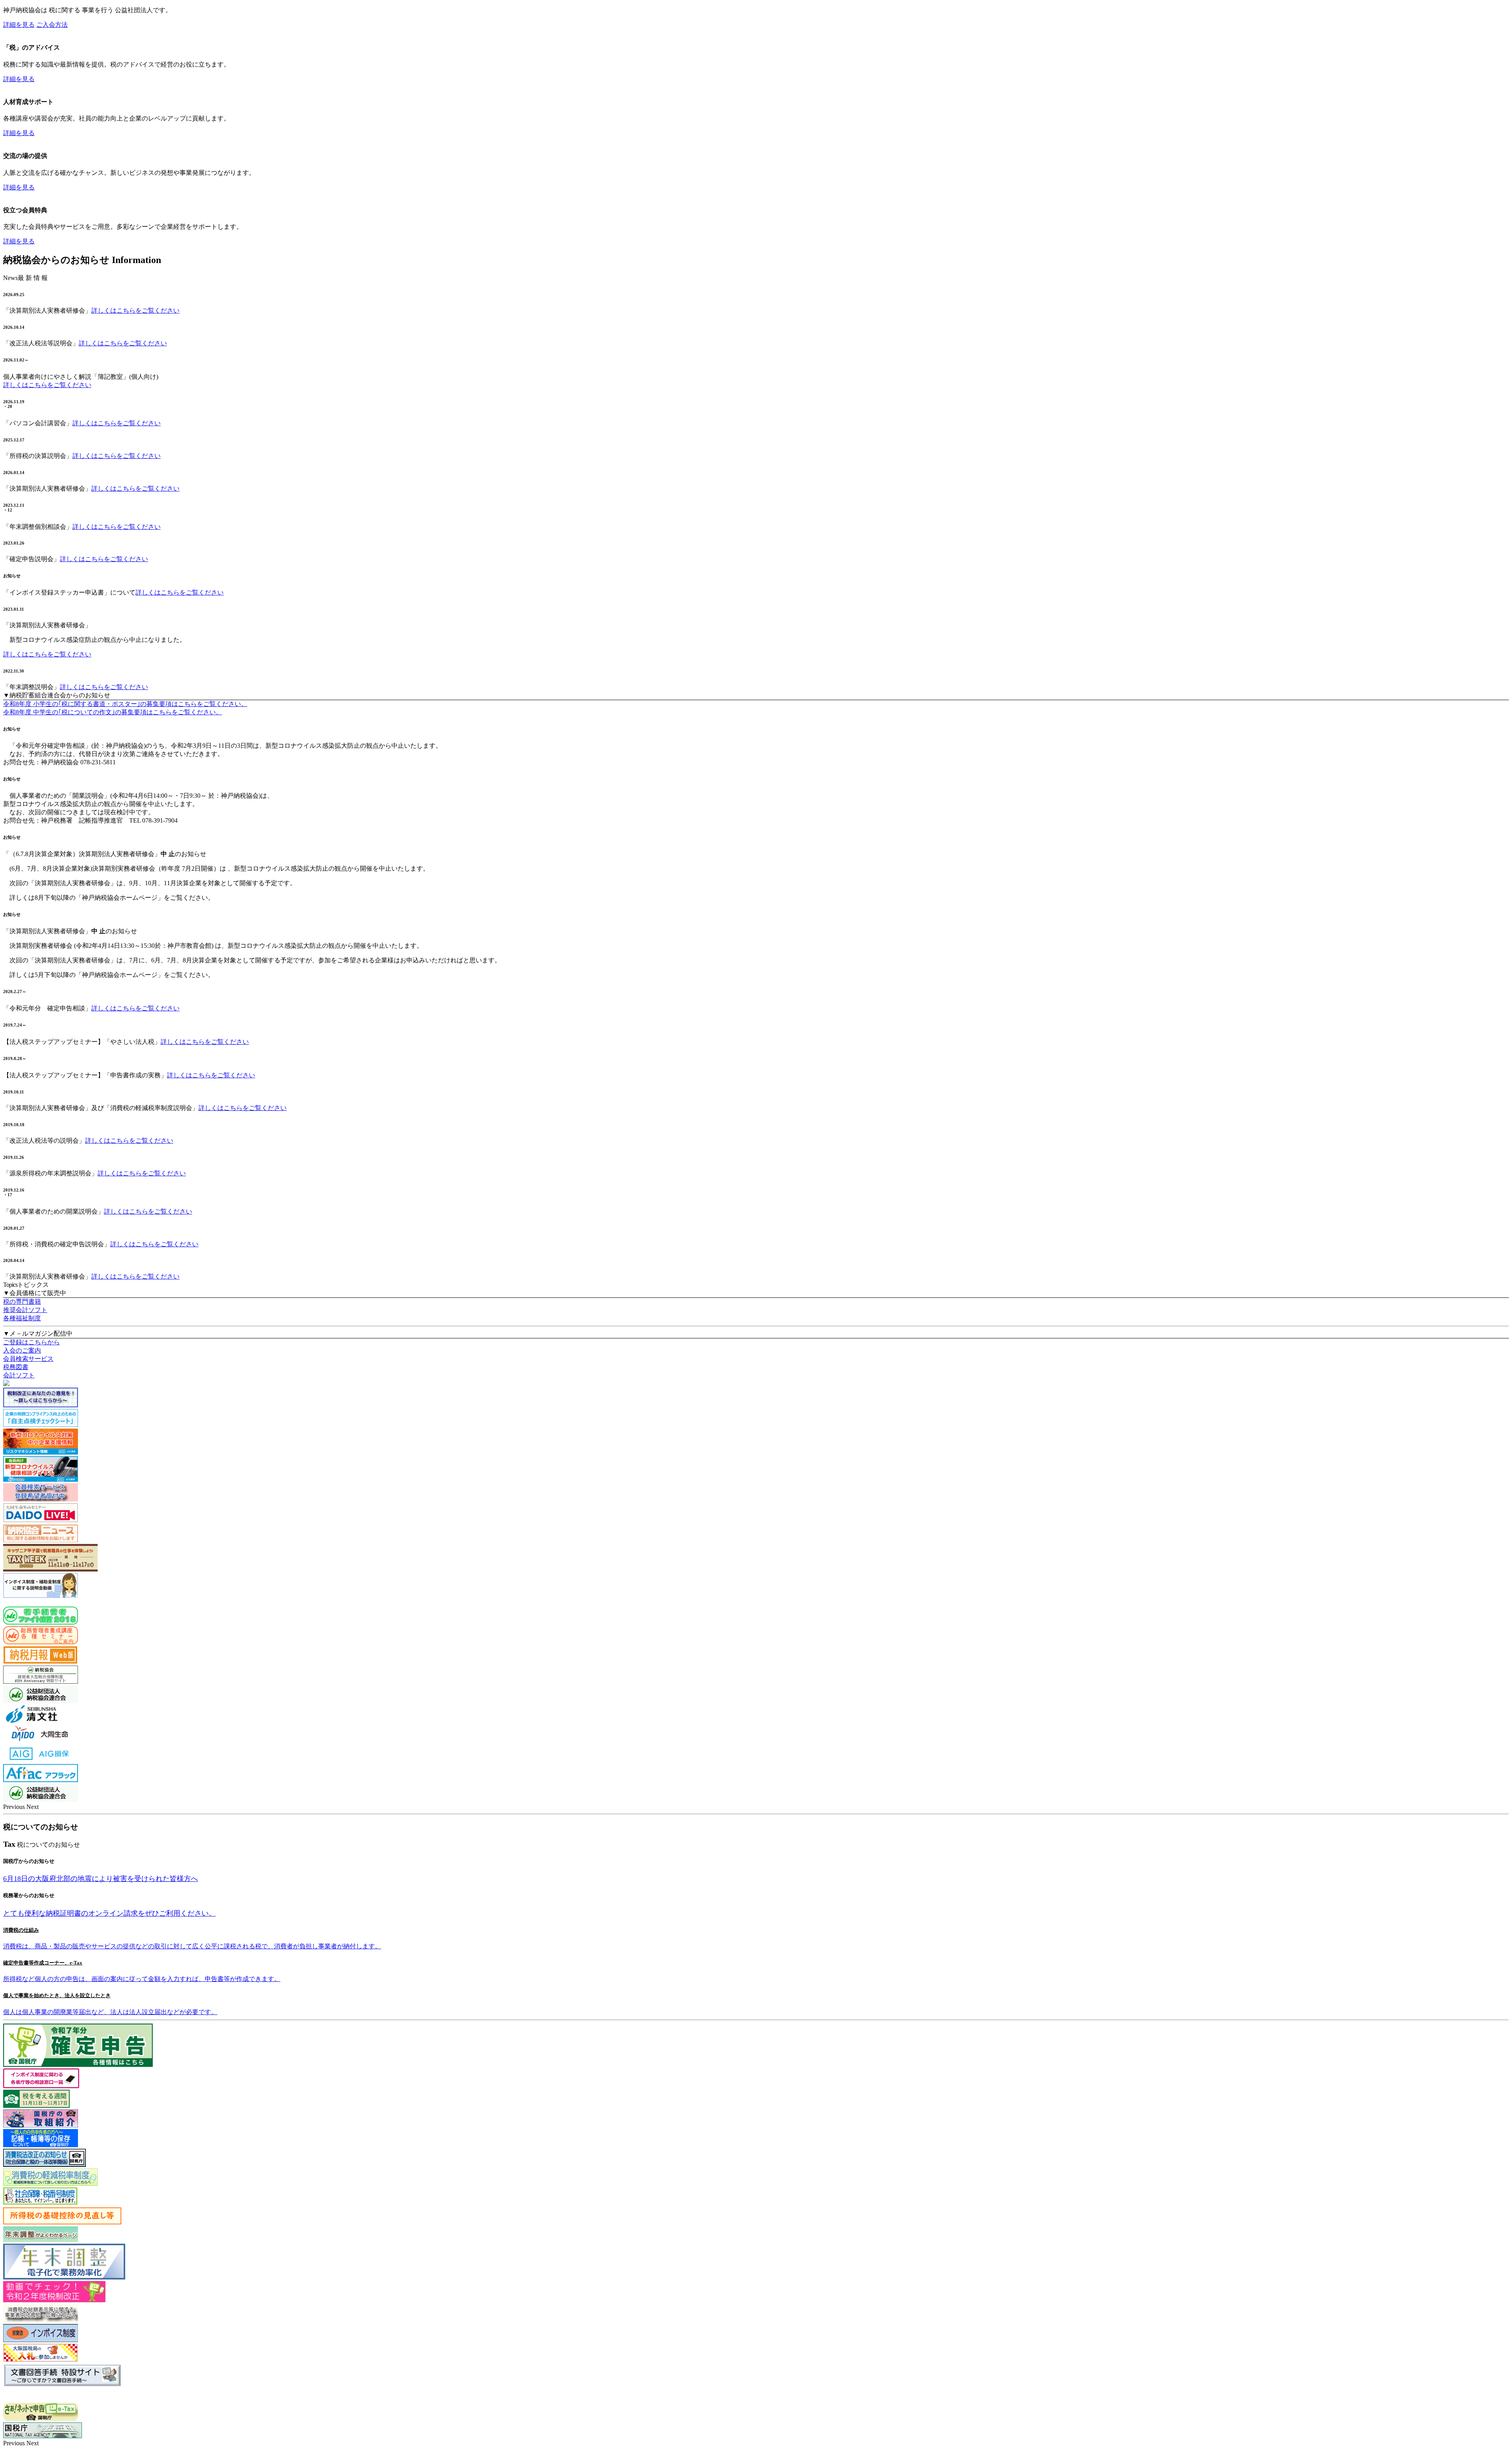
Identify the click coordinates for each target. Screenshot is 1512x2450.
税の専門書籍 (22, 1302)
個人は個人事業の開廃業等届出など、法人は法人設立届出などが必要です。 (110, 2012)
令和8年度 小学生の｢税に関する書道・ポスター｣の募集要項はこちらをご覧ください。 (125, 704)
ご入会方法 (52, 25)
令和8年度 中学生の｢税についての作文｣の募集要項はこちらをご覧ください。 (113, 712)
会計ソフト (19, 1375)
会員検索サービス (28, 1359)
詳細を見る (19, 25)
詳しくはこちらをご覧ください (135, 310)
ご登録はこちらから (31, 1342)
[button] (15, 1807)
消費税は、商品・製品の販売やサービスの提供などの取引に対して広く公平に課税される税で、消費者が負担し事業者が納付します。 (192, 1946)
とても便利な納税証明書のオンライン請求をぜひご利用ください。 (109, 1913)
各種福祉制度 (22, 1318)
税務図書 (16, 1367)
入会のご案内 (22, 1350)
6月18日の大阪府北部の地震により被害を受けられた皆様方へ (101, 1879)
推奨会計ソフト (25, 1310)
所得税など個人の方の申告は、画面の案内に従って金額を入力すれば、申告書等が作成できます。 (142, 1979)
